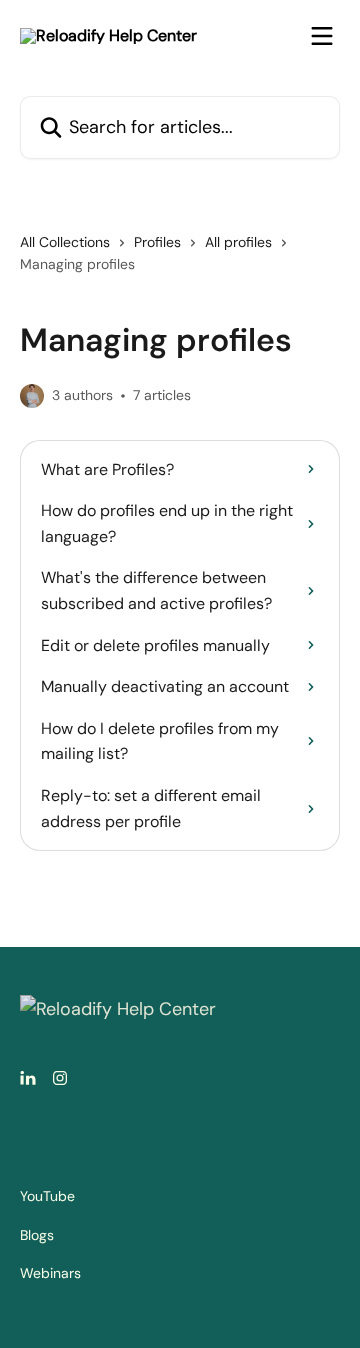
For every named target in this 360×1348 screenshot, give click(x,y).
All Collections (65, 242)
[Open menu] (322, 36)
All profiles (238, 242)
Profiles (157, 242)
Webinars (50, 1273)
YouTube (47, 1196)
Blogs (37, 1235)
